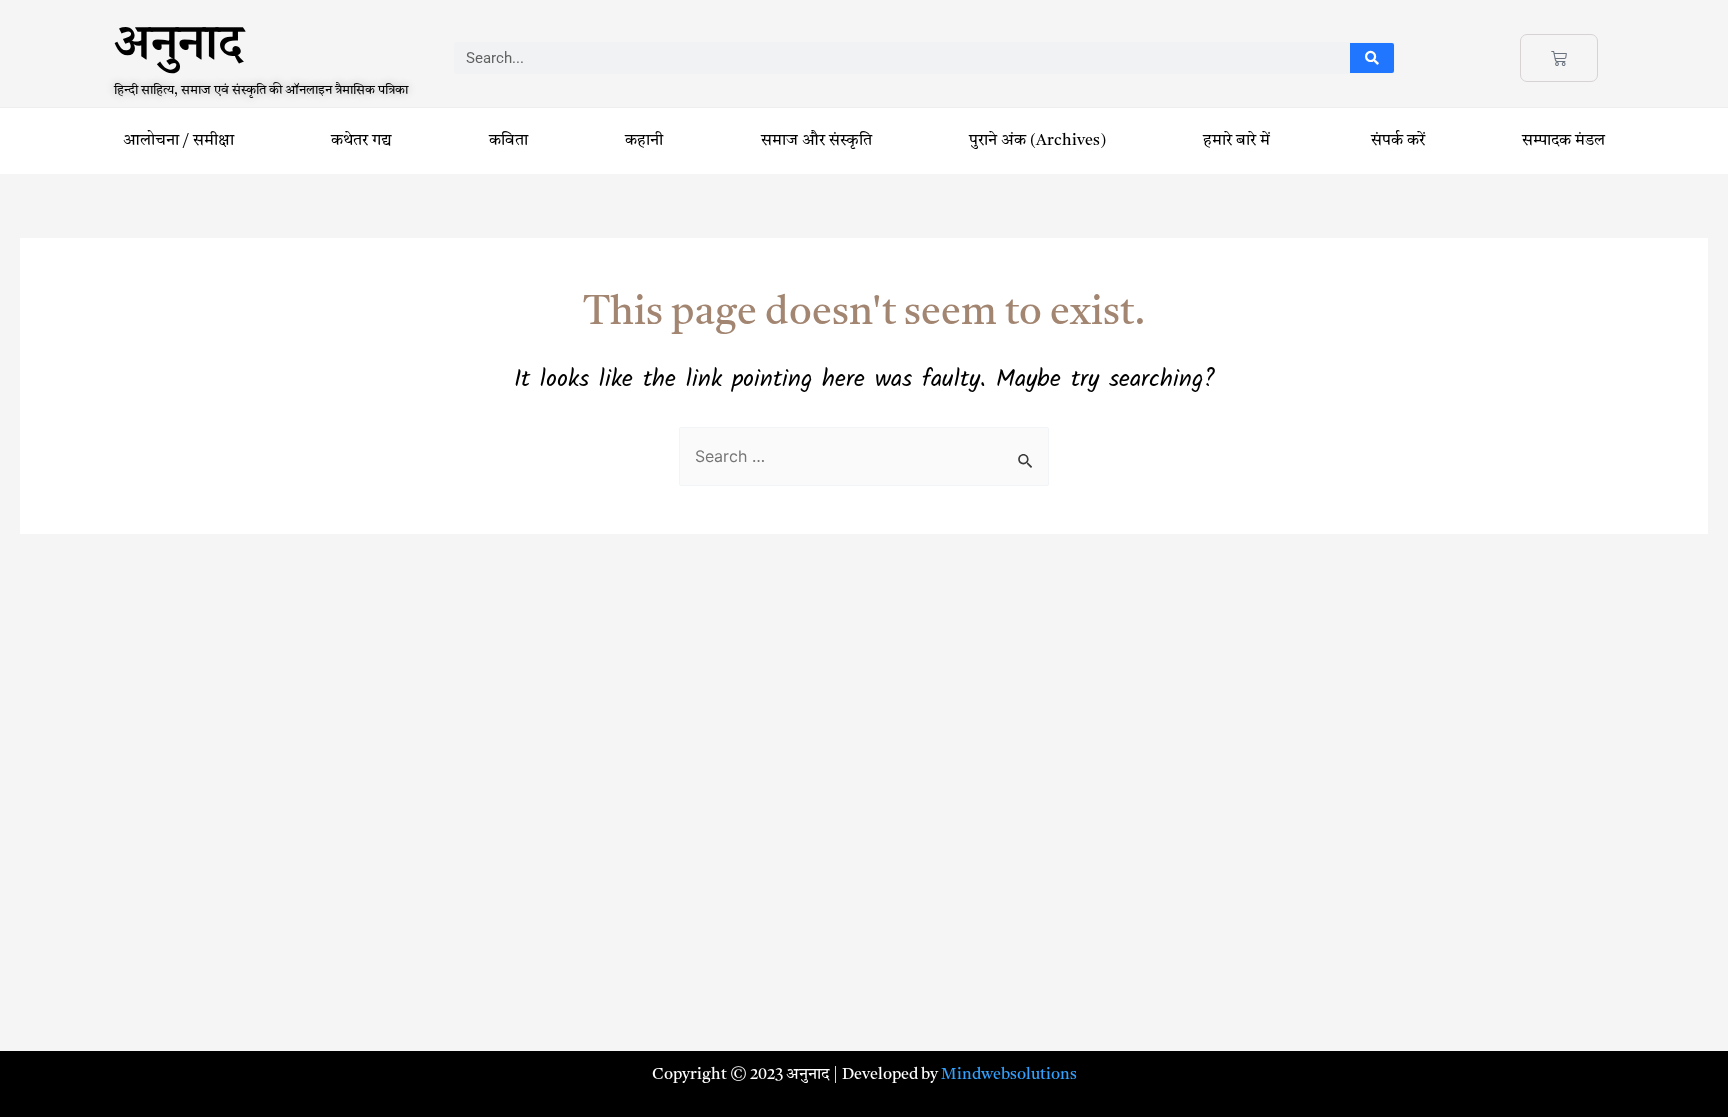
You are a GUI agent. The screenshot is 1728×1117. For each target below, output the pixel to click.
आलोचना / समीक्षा (178, 141)
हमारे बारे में (1238, 141)
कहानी (644, 141)
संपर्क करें (1398, 141)
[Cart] (1559, 58)
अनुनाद (178, 51)
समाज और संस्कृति (816, 141)
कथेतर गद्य (361, 141)
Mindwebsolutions (1009, 1075)
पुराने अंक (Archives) (1037, 141)
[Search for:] (864, 458)
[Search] (1372, 58)
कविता (508, 141)
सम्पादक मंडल (1563, 141)
